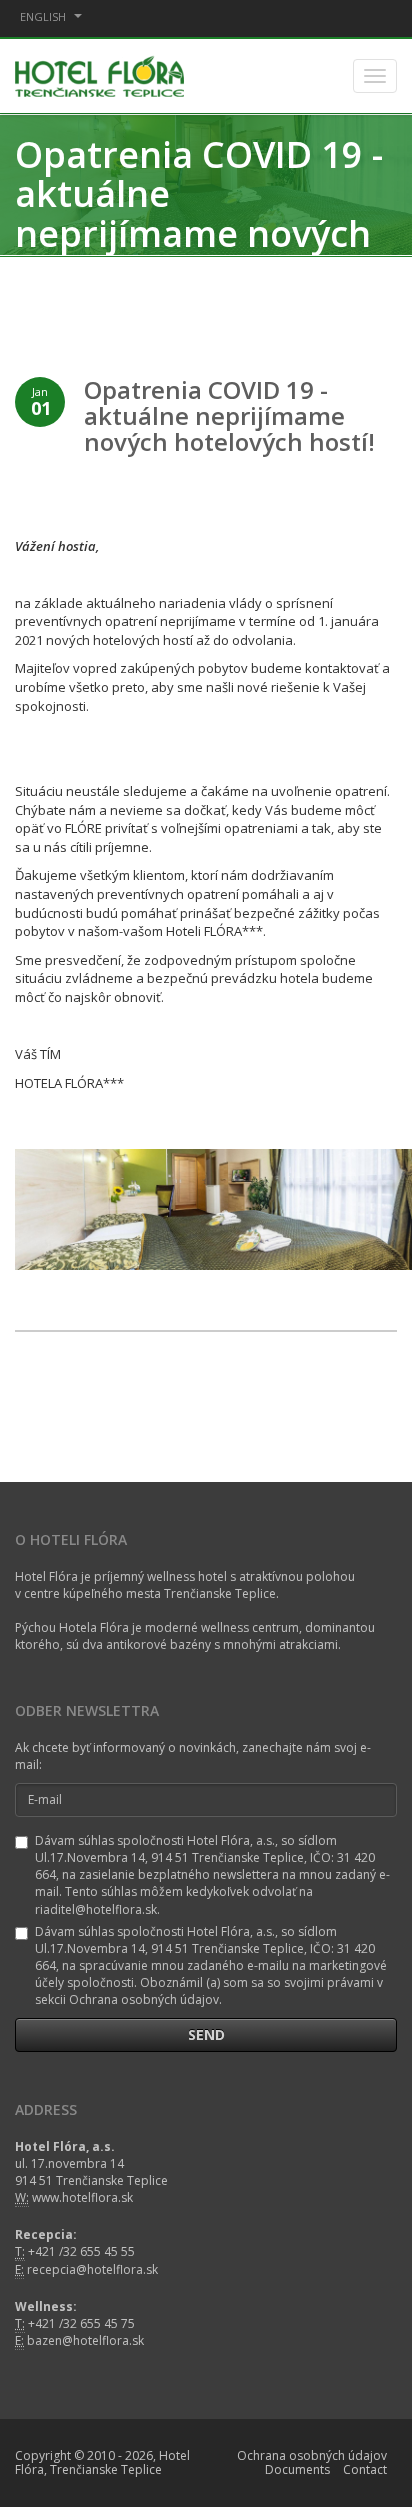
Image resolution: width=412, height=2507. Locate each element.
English (44, 16)
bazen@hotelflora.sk (85, 2340)
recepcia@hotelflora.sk (92, 2269)
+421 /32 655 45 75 (81, 2323)
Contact (365, 2469)
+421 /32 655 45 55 (81, 2251)
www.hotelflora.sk (82, 2197)
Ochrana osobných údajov (312, 2455)
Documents (297, 2469)
